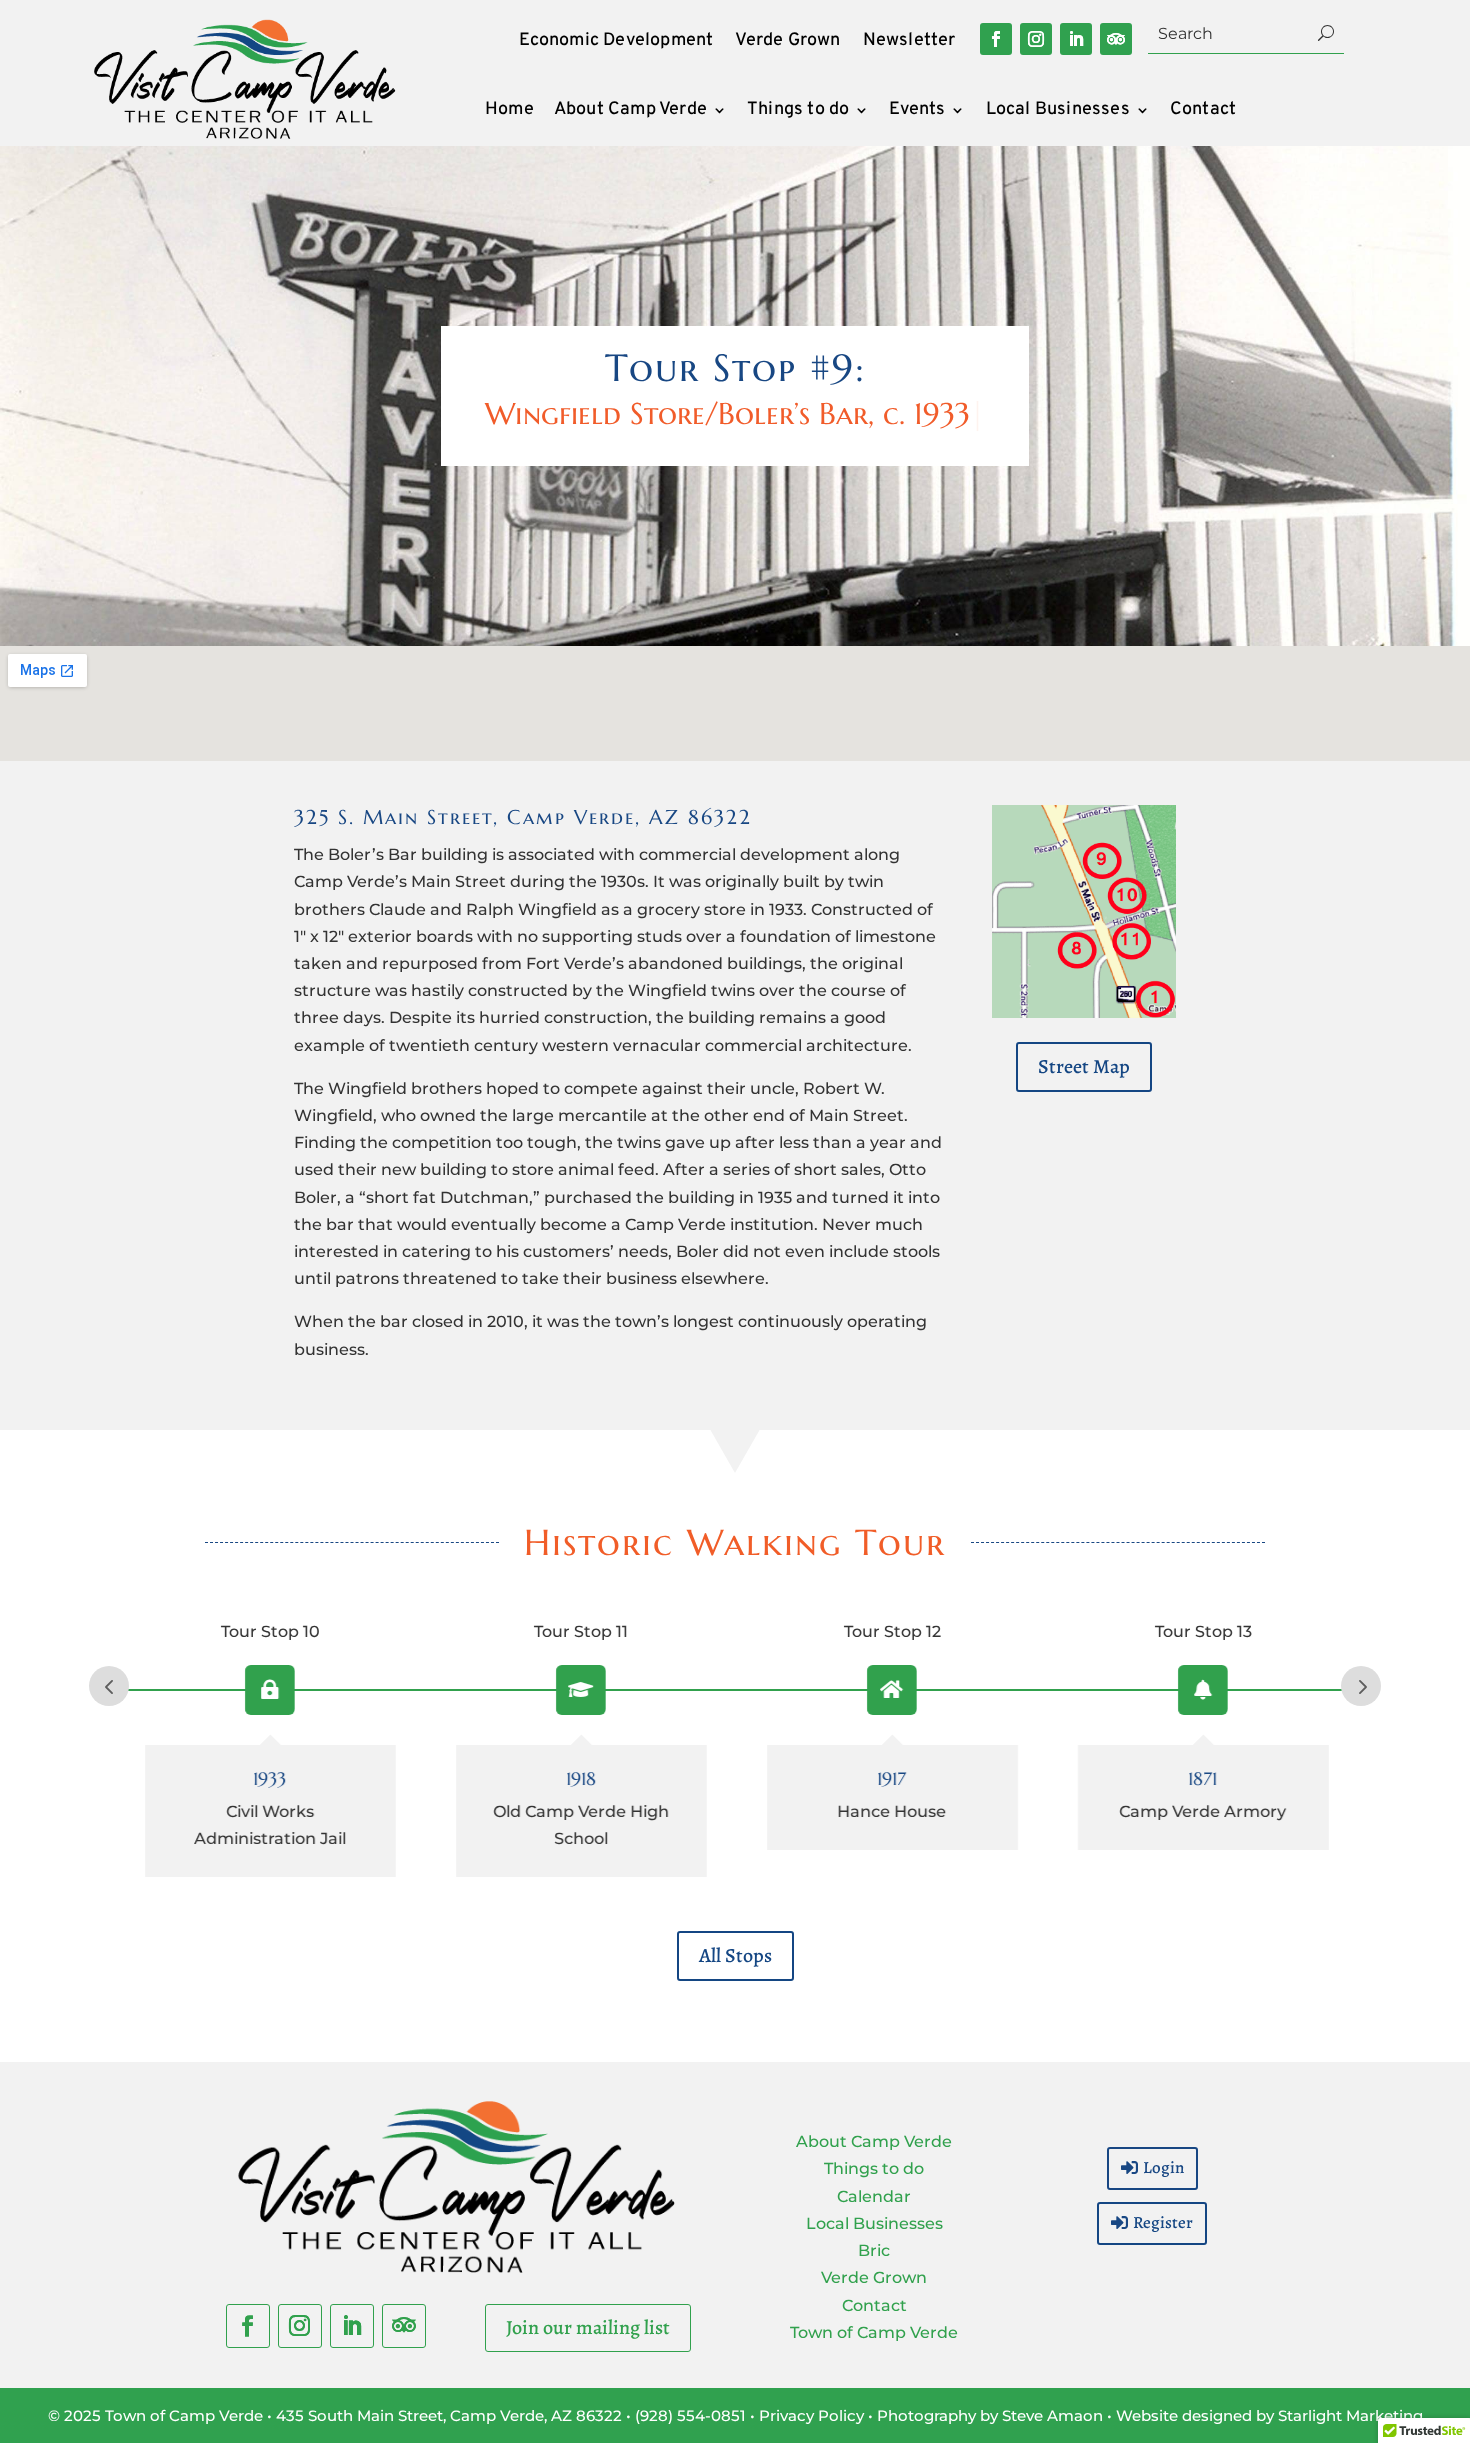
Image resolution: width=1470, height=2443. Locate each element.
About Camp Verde (630, 112)
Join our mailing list (588, 2327)
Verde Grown (787, 43)
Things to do (798, 112)
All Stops (735, 1955)
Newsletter (909, 43)
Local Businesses (1058, 112)
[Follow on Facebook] (996, 39)
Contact (1203, 112)
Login (1163, 2167)
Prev (109, 1686)
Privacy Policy (811, 2415)
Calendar (874, 2196)
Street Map (1084, 1066)
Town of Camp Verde (874, 2332)
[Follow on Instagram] (1036, 39)
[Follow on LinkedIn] (1076, 39)
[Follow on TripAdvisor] (1116, 39)
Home (509, 112)
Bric (874, 2250)
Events (917, 112)
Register (1163, 2222)
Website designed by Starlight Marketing (1269, 2415)
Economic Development (616, 43)
